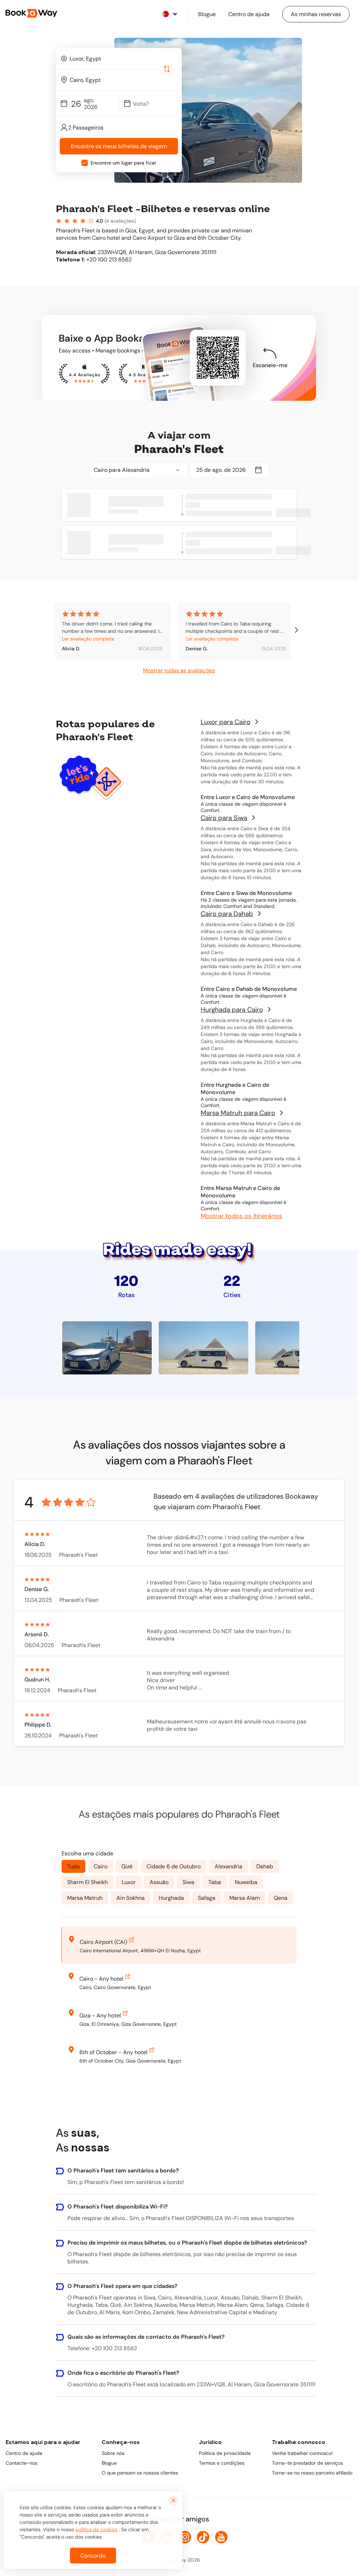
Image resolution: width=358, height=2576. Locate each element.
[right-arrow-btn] (296, 631)
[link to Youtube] (221, 2537)
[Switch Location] (167, 69)
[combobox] (119, 58)
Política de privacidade (225, 2453)
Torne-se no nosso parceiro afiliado (312, 2473)
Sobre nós (113, 2453)
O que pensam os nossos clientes (140, 2473)
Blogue (109, 2463)
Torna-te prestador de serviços (307, 2463)
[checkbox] (85, 163)
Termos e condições (222, 2463)
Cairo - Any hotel (101, 1979)
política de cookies (96, 2529)
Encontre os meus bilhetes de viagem (119, 146)
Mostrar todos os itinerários (241, 1216)
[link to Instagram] (185, 2537)
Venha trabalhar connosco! (302, 2453)
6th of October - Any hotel (113, 2052)
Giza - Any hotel (100, 2015)
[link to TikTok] (203, 2537)
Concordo (93, 2556)
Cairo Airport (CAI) (103, 1942)
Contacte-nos (22, 2463)
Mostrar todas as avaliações (179, 670)
